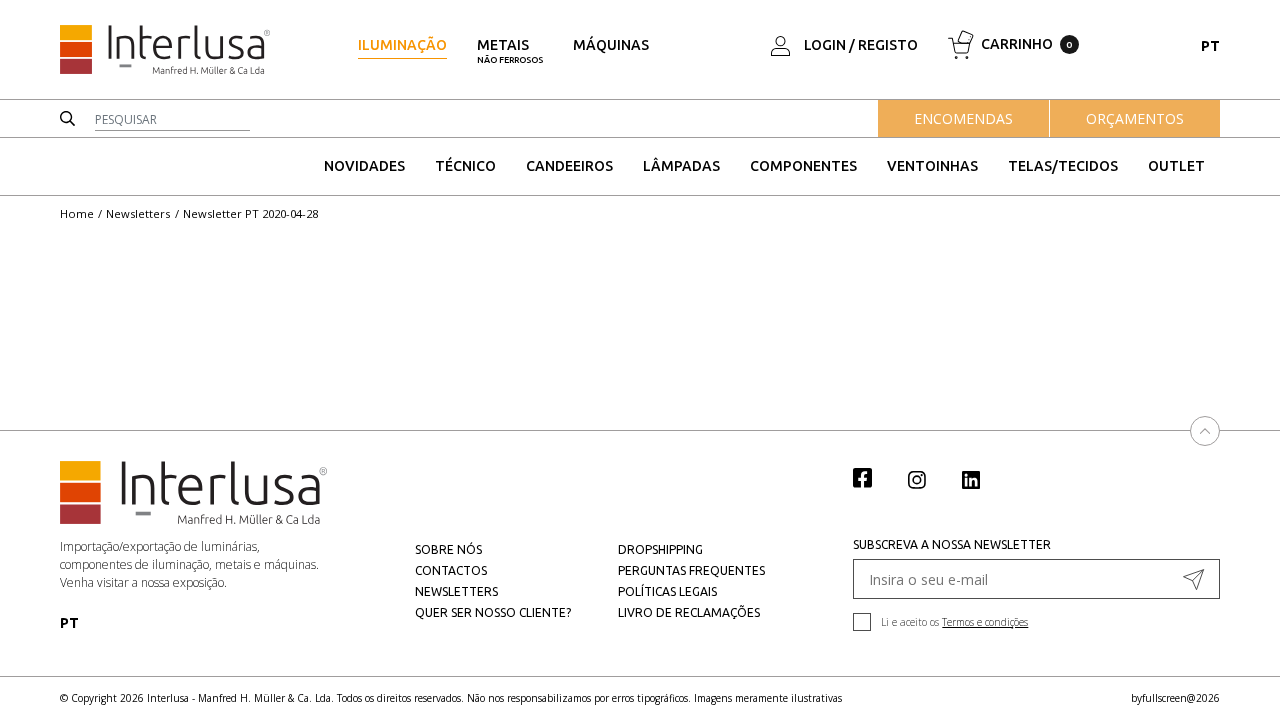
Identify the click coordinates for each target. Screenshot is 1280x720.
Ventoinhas (932, 166)
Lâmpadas (681, 166)
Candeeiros (569, 166)
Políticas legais (667, 591)
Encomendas (963, 118)
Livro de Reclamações (689, 612)
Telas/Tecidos (1063, 166)
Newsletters (138, 213)
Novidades (364, 166)
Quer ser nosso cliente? (493, 612)
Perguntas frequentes (691, 570)
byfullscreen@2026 (1175, 698)
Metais (510, 51)
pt (1210, 46)
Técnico (465, 166)
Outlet (1176, 166)
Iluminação (402, 45)
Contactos (451, 570)
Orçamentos (1135, 118)
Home (77, 213)
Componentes (803, 166)
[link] (873, 477)
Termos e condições (985, 622)
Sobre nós (448, 549)
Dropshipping (660, 549)
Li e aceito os (954, 622)
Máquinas (611, 45)
